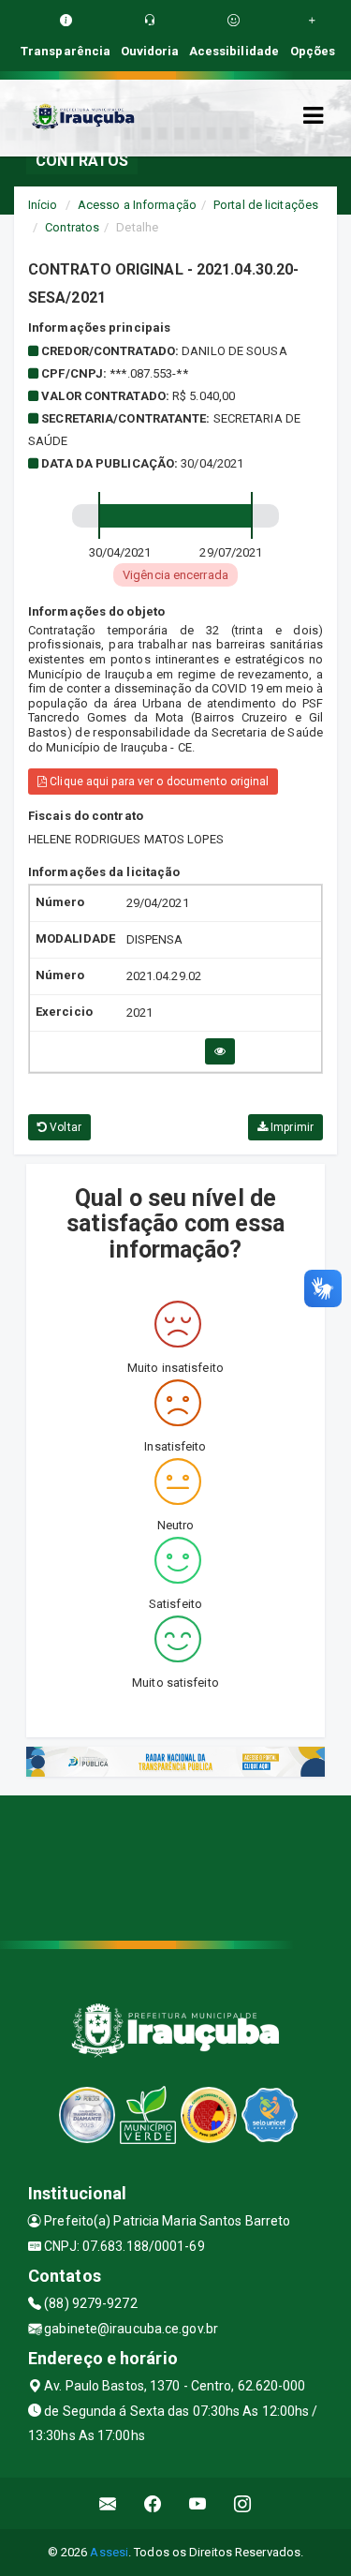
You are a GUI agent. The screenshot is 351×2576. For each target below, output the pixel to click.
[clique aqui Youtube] (198, 2503)
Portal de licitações (266, 205)
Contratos (72, 227)
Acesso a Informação (137, 205)
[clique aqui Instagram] (243, 2503)
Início (43, 205)
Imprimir (291, 1127)
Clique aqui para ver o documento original (158, 782)
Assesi (109, 2552)
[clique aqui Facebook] (153, 2503)
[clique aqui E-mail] (108, 2503)
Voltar (64, 1127)
